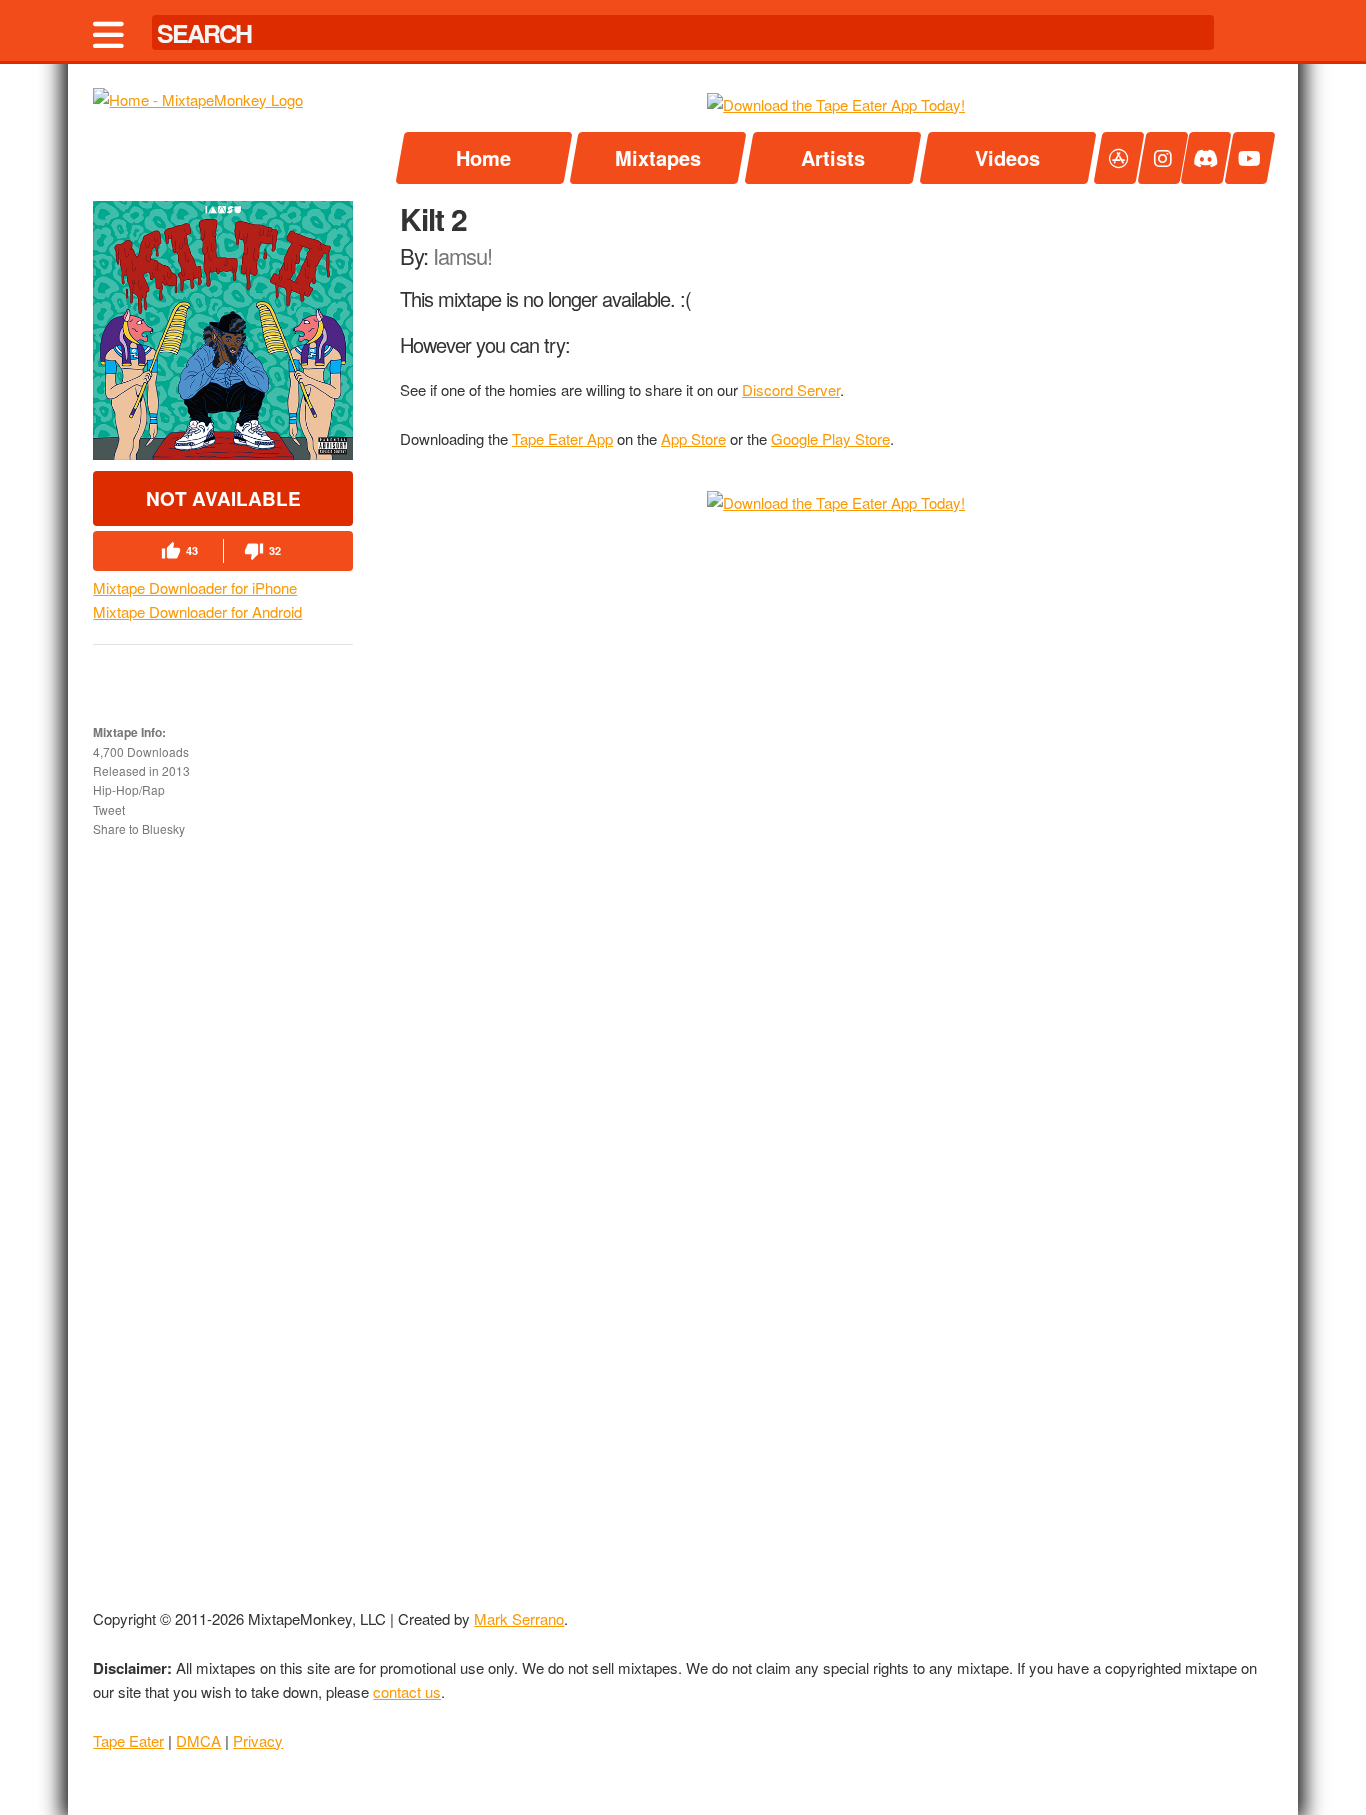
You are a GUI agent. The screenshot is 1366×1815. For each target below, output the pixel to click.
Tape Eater (128, 1740)
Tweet (109, 809)
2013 (176, 771)
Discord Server (791, 389)
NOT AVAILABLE (223, 498)
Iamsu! (462, 255)
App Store (693, 438)
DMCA (198, 1740)
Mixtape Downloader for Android (197, 611)
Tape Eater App (562, 438)
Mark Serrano (519, 1618)
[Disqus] (836, 770)
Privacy (258, 1740)
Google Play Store (830, 438)
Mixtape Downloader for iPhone (195, 587)
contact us (407, 1691)
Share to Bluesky (139, 828)
